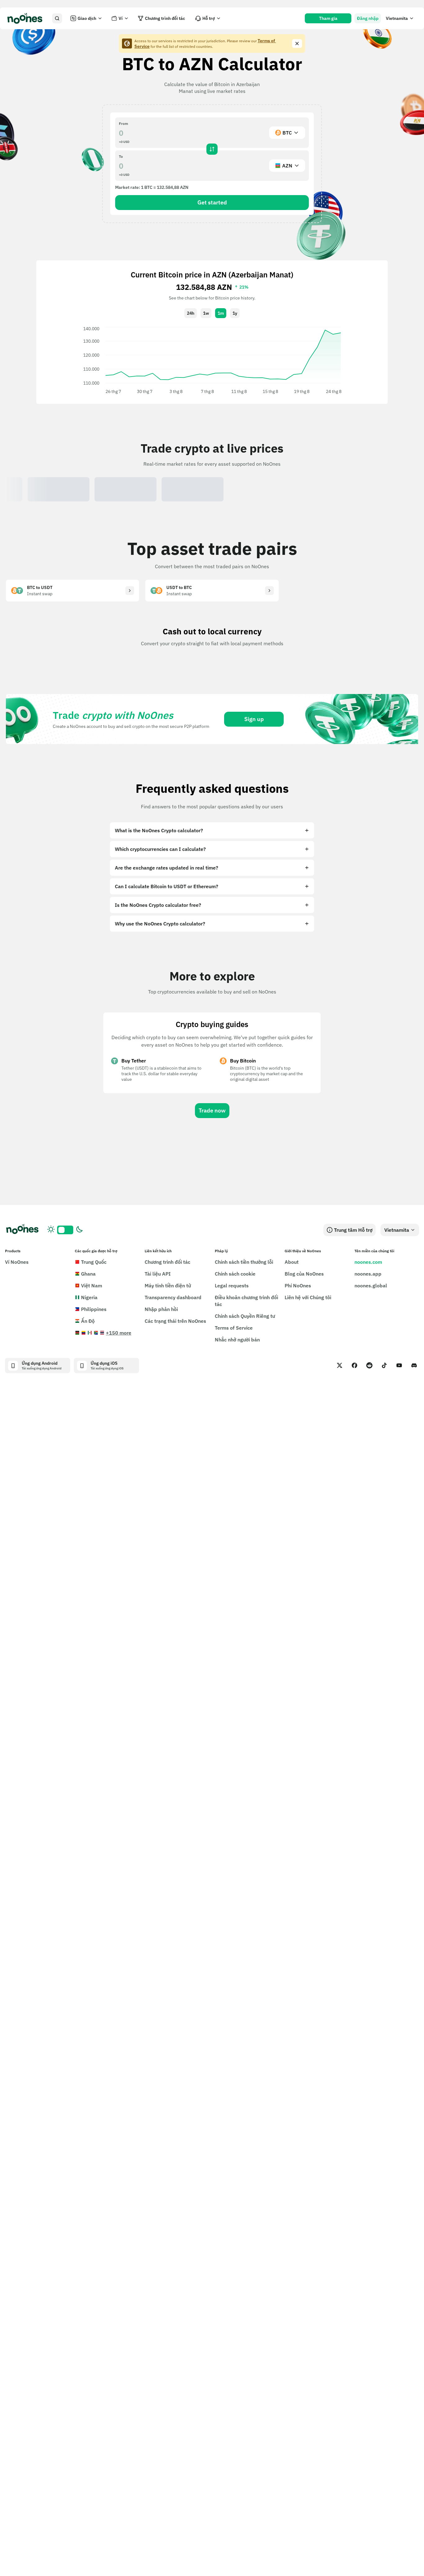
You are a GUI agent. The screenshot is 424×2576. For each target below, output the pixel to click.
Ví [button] (121, 18)
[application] (212, 360)
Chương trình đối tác (165, 18)
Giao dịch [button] (87, 18)
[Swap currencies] (212, 149)
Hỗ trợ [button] (209, 18)
